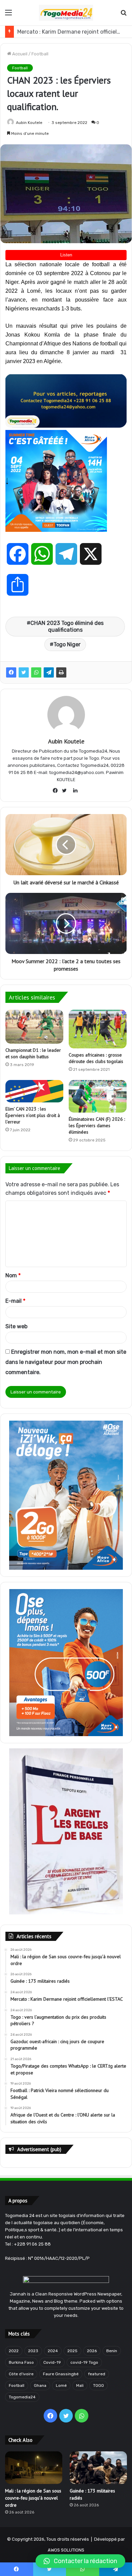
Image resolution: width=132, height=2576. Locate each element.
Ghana (40, 2385)
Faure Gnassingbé (61, 2374)
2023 (33, 2351)
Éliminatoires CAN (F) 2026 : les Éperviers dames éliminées (97, 1125)
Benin (112, 2351)
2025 (72, 2351)
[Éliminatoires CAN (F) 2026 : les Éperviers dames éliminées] (98, 1096)
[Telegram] (49, 672)
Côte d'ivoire (21, 2374)
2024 (53, 2351)
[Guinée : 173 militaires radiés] (98, 2467)
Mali (80, 2385)
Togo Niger (67, 644)
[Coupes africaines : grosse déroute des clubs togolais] (98, 1029)
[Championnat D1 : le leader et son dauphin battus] (34, 1027)
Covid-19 (52, 2362)
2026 (92, 2351)
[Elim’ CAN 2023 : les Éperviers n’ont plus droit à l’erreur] (34, 1091)
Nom (13, 1275)
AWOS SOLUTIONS (66, 2550)
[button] (80, 2561)
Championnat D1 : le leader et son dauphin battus (33, 1053)
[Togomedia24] (66, 13)
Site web (16, 1326)
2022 (14, 2351)
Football (40, 54)
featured (97, 2374)
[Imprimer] (61, 672)
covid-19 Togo (84, 2362)
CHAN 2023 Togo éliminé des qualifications (67, 626)
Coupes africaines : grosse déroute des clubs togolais (96, 1058)
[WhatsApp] (36, 672)
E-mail (15, 1301)
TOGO (98, 2385)
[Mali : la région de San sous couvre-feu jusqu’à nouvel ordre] (34, 2467)
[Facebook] (11, 672)
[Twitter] (24, 672)
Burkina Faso (21, 2362)
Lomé (61, 2385)
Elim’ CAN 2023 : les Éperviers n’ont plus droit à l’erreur (33, 1115)
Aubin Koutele (29, 123)
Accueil (19, 54)
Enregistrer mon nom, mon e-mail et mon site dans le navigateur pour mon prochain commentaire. (66, 1362)
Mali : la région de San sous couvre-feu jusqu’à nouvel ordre (33, 2498)
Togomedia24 (22, 2397)
